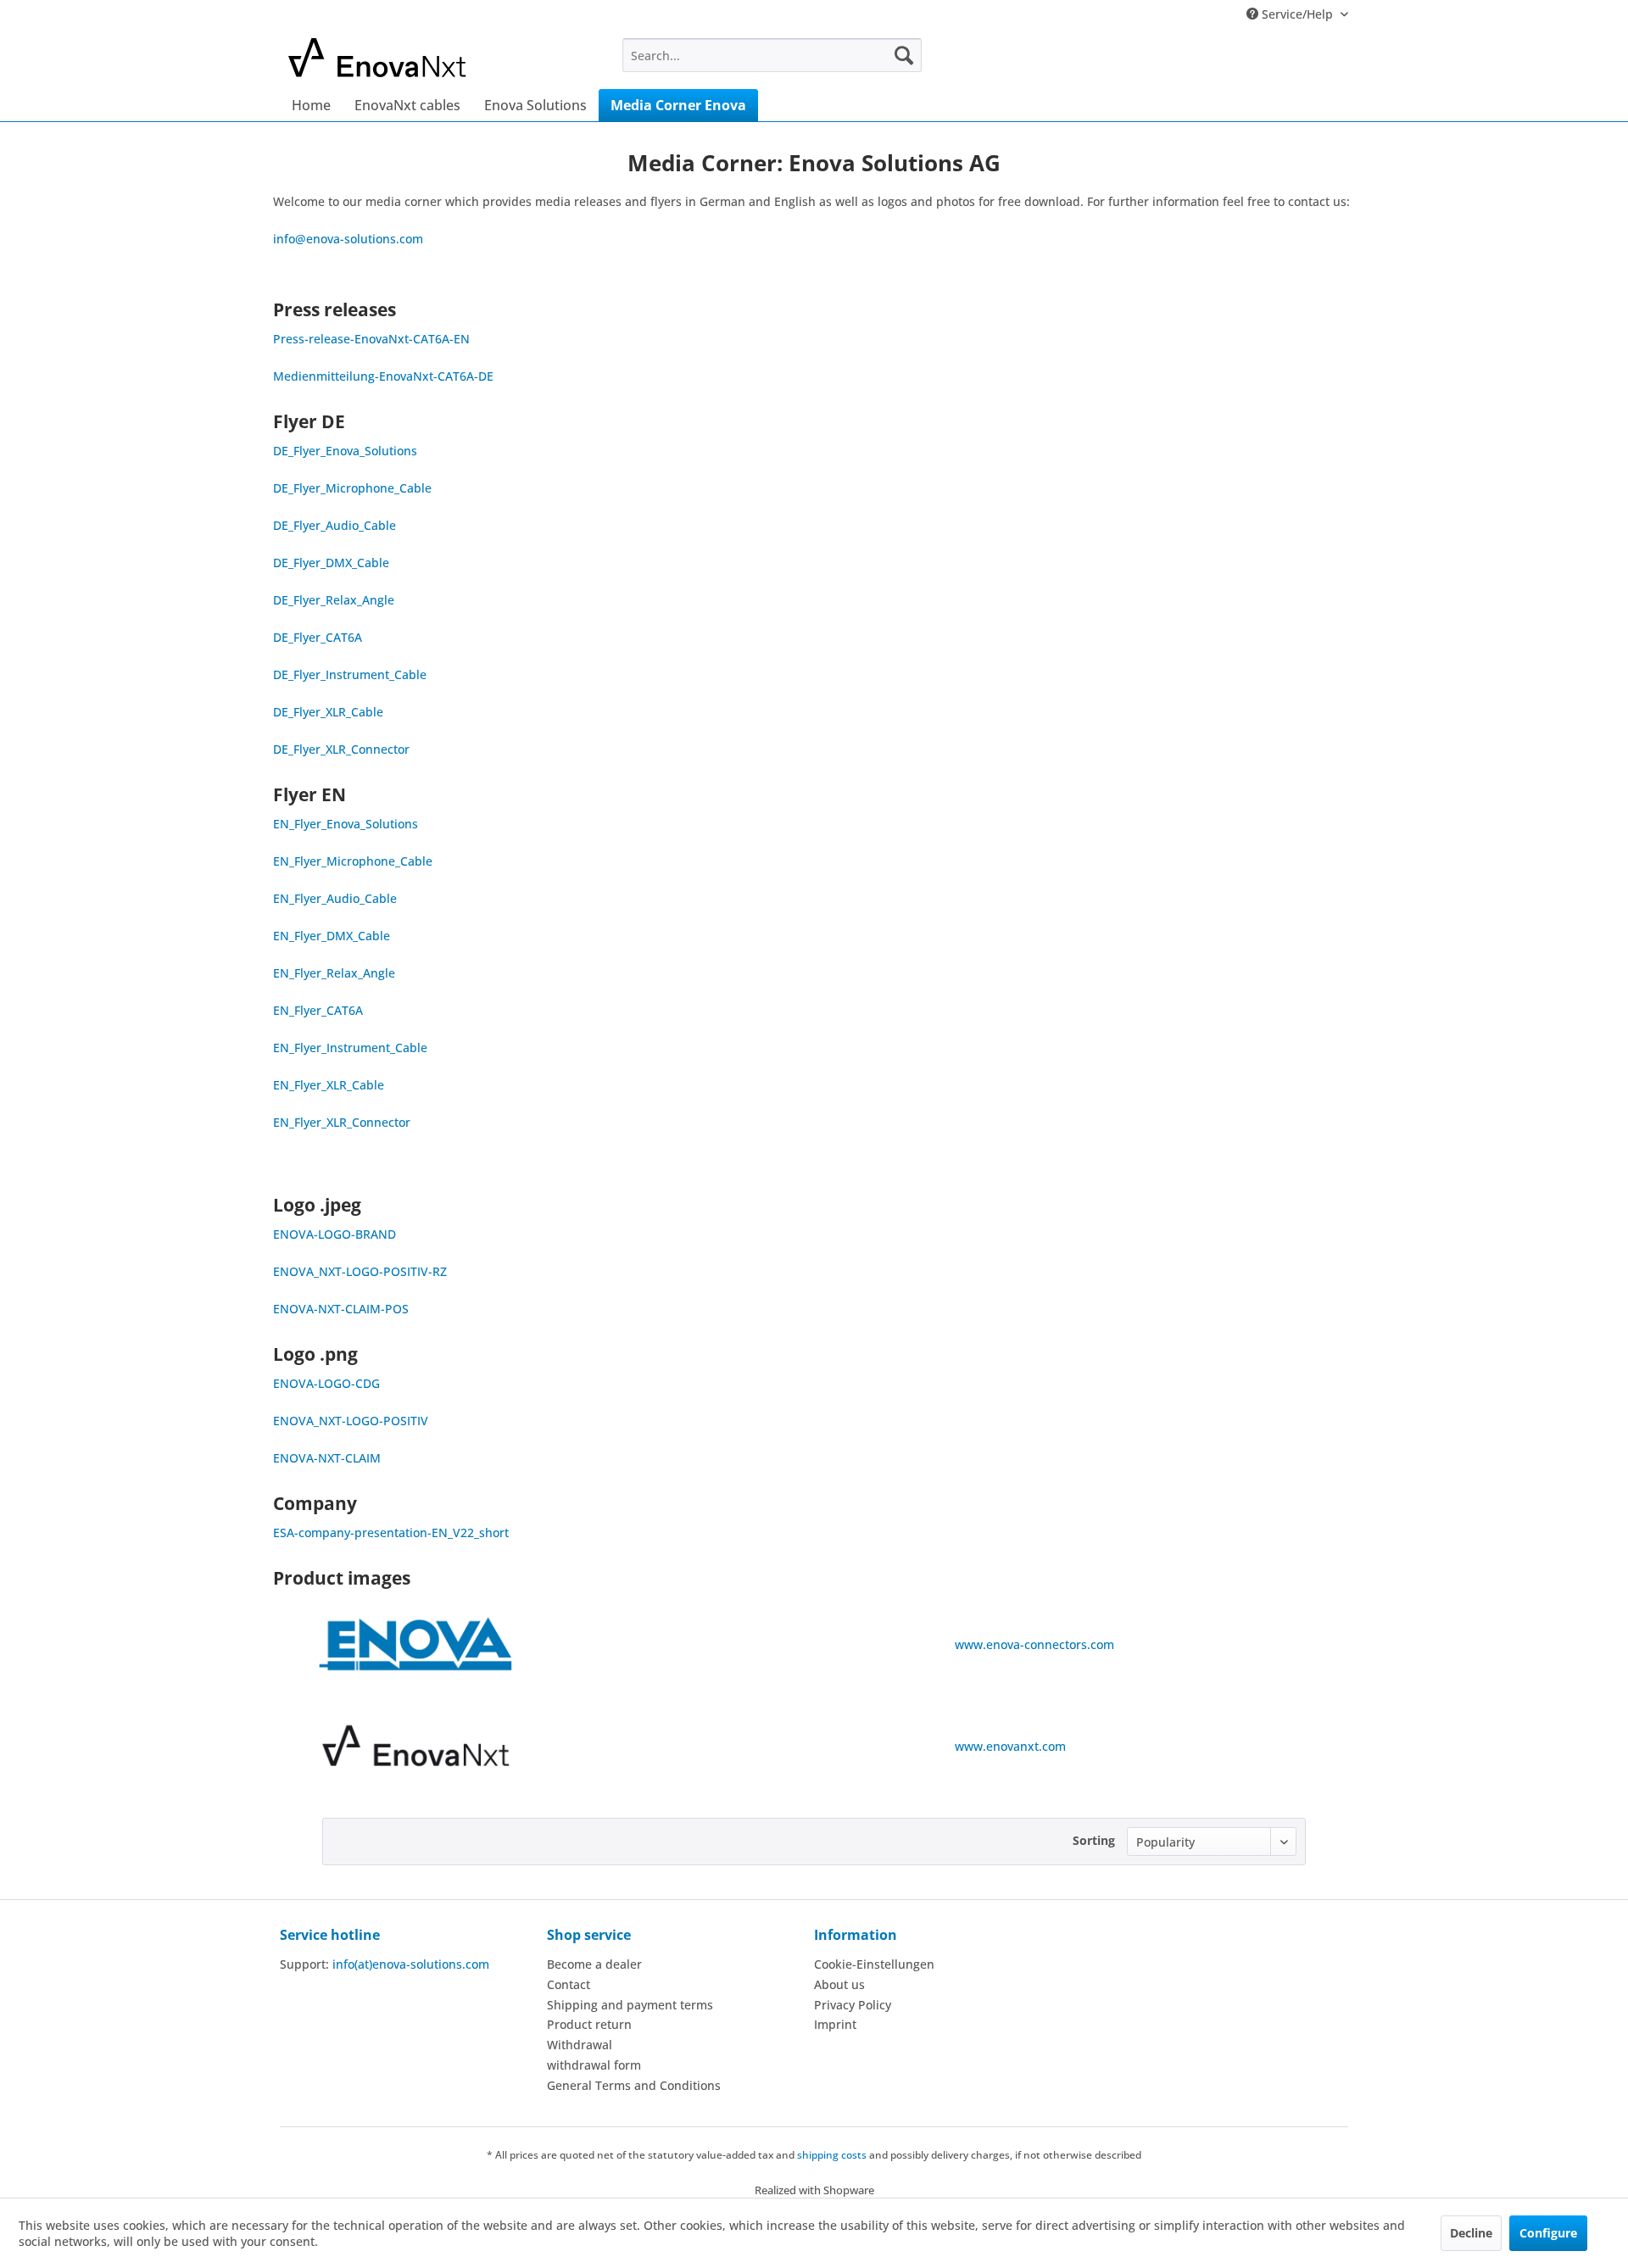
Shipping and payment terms (630, 2005)
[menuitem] (772, 55)
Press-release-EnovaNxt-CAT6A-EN (371, 339)
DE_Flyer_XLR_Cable (328, 712)
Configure (1548, 2233)
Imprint (835, 2024)
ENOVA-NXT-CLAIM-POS (341, 1309)
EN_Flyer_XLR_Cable (329, 1085)
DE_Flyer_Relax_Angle (334, 600)
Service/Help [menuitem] (1297, 14)
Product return (589, 2024)
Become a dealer (594, 1964)
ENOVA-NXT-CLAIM (327, 1458)
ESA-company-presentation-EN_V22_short (391, 1532)
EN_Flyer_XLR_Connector (342, 1122)
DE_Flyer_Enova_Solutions (345, 451)
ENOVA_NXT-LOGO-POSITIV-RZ (360, 1271)
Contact (569, 1984)
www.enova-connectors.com (1034, 1644)
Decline (1471, 2233)
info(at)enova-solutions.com (411, 1964)
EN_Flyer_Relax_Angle (334, 973)
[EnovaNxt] (416, 1746)
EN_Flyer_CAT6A (318, 1010)
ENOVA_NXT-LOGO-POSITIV (351, 1421)
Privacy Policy (853, 2005)
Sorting (1094, 1840)
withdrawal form (594, 2065)
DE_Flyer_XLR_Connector (341, 749)
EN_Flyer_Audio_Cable (335, 898)
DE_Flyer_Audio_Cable (335, 525)
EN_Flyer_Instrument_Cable (350, 1048)
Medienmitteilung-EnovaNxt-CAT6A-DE (383, 376)
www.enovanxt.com (1010, 1746)
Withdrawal (580, 2045)
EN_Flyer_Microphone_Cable (353, 861)
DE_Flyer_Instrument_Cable (350, 674)
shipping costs (832, 2155)
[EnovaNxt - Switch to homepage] (416, 59)
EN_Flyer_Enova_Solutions (346, 824)
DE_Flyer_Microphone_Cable (352, 488)
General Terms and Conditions (634, 2085)
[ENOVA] (416, 1644)
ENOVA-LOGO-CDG (326, 1383)
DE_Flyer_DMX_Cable (331, 563)
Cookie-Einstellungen (874, 1964)
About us (839, 1984)
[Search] (904, 55)
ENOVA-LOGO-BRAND (335, 1234)
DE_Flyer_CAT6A (318, 637)
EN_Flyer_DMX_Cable (332, 936)
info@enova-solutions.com (348, 239)
